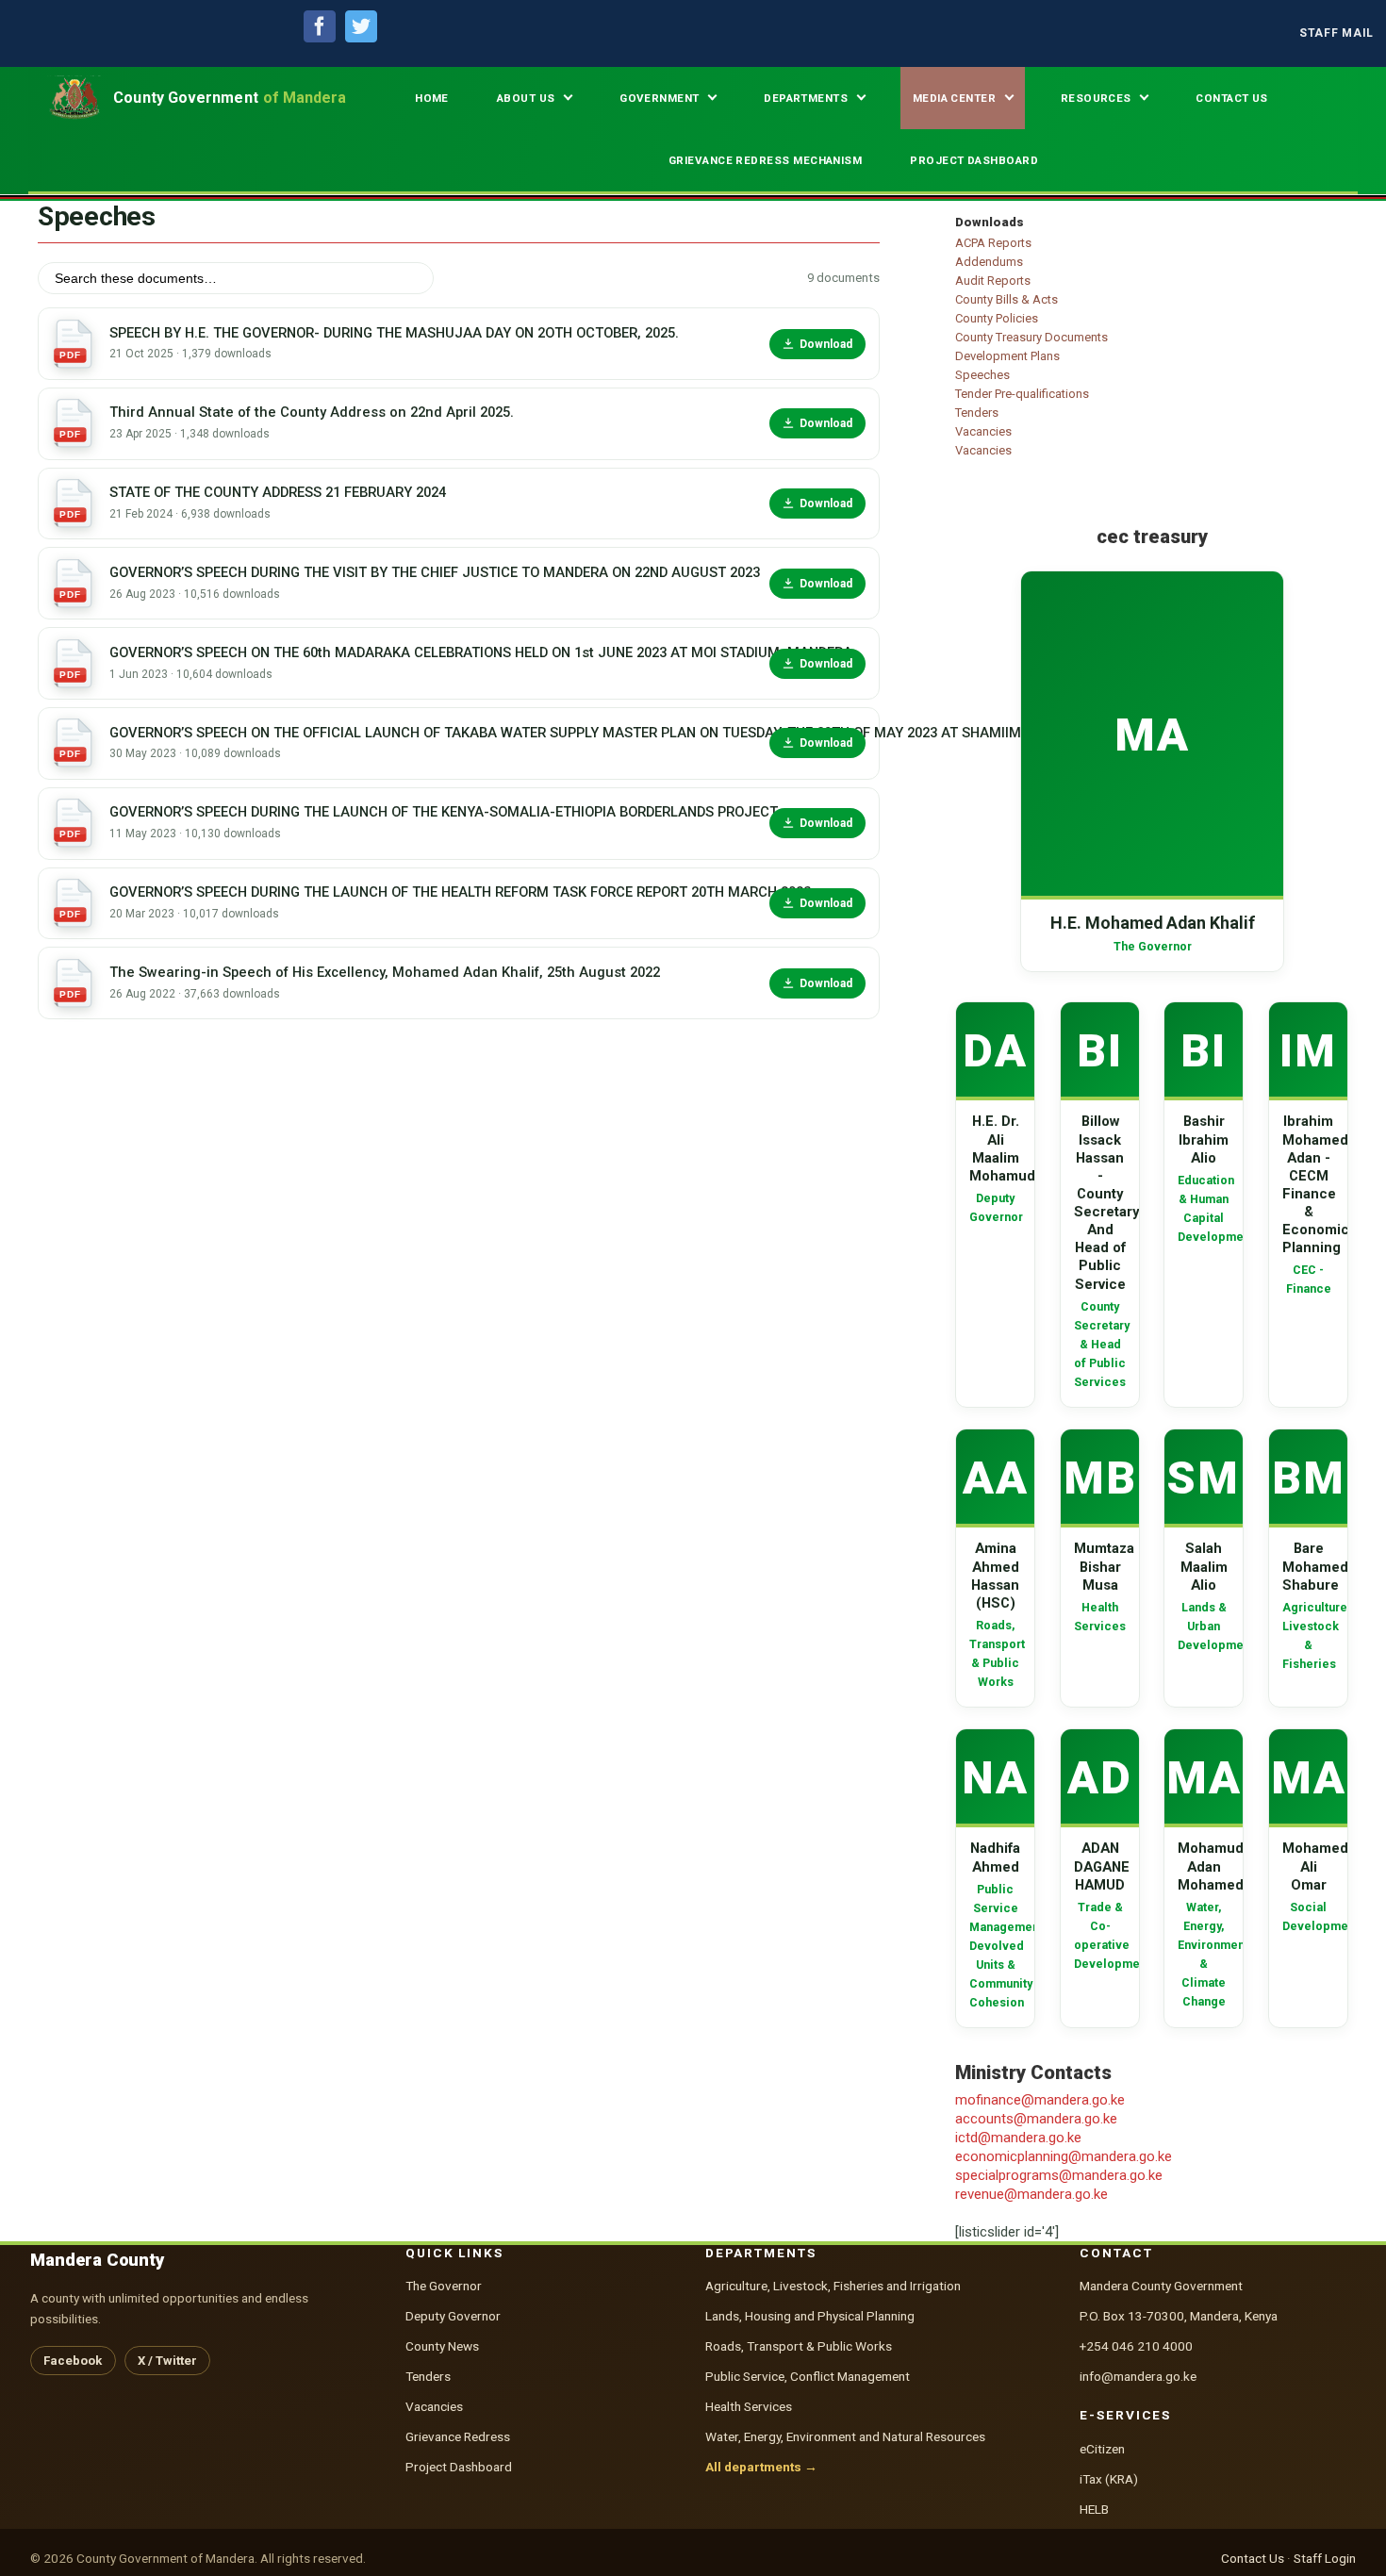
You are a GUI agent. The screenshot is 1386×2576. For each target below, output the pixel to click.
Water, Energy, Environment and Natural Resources (845, 2436)
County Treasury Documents (1031, 337)
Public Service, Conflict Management (808, 2376)
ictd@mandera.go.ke (1018, 2138)
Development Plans (1007, 356)
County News (442, 2346)
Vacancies (983, 431)
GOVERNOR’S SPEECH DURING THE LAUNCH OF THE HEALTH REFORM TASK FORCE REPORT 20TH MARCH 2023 (433, 892)
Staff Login (1325, 2558)
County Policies (997, 318)
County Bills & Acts (1006, 299)
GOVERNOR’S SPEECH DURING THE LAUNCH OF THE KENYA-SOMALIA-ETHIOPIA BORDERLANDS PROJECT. (433, 812)
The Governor (444, 2286)
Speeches (982, 375)
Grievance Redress (458, 2436)
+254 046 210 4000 (1136, 2346)
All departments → (761, 2467)
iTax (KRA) (1109, 2479)
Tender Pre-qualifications (1022, 394)
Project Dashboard (459, 2467)
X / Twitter (167, 2361)
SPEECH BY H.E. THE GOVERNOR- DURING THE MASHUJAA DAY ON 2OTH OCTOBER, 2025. (394, 333)
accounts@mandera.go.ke (1036, 2119)
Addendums (989, 262)
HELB (1094, 2509)
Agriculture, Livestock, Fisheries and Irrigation (833, 2286)
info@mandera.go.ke (1138, 2376)
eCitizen (1102, 2449)
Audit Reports (993, 281)
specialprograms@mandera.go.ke (1059, 2175)
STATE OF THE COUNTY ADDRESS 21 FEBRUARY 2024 (278, 492)
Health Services (749, 2406)
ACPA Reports (993, 243)
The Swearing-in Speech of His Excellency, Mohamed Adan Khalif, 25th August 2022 (385, 972)
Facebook (73, 2361)
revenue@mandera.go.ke (1031, 2194)
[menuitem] (1336, 33)
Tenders (977, 413)
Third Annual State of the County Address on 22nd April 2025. (312, 412)
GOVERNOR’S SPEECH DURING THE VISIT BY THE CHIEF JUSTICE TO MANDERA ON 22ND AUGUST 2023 (433, 572)
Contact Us (1253, 2558)
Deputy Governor (453, 2316)
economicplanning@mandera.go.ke (1064, 2156)
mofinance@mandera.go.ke (1040, 2100)
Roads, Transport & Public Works (799, 2346)
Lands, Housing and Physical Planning (810, 2316)
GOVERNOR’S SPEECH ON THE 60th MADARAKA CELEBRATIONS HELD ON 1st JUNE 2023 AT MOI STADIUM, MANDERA (433, 652)
